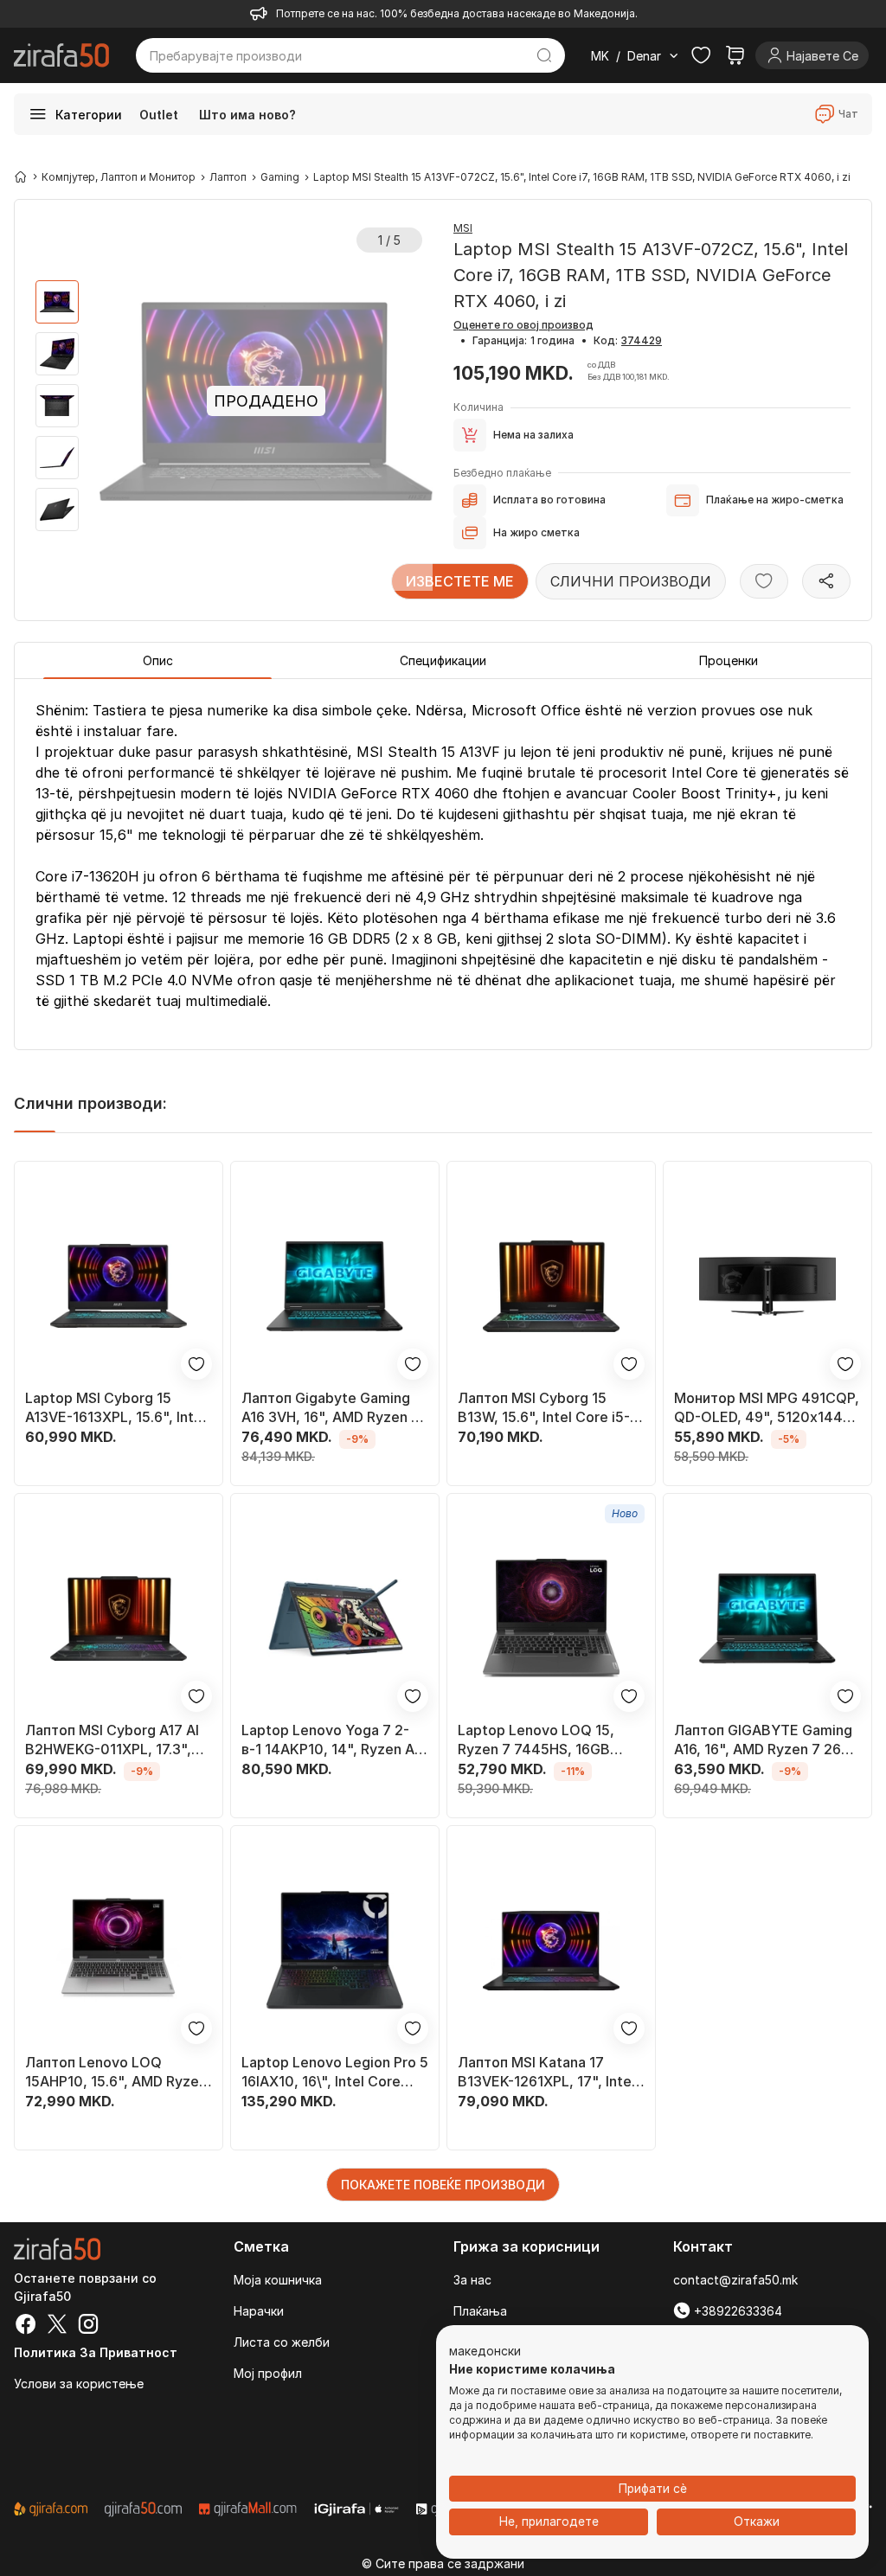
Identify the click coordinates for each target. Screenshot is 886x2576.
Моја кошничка (278, 2280)
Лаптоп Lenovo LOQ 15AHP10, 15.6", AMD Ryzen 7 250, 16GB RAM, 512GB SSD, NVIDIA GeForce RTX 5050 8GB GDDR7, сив (116, 2072)
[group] (57, 302)
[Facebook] (26, 2326)
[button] (485, 2352)
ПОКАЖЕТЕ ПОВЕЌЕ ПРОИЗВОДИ (443, 2185)
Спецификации (443, 660)
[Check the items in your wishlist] (701, 55)
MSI (463, 228)
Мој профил (268, 2373)
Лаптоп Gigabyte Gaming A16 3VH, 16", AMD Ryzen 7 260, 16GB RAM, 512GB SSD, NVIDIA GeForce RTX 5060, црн (331, 1408)
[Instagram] (88, 2326)
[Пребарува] (544, 55)
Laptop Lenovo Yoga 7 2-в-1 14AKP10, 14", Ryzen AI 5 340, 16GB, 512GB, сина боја (330, 1740)
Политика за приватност (96, 2352)
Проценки (729, 660)
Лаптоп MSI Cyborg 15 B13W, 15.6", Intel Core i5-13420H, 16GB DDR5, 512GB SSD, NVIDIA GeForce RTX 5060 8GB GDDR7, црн (550, 1408)
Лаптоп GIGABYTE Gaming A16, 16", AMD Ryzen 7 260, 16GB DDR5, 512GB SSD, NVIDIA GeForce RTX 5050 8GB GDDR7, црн (764, 1740)
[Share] (826, 581)
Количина (478, 407)
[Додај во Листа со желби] (764, 581)
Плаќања (480, 2311)
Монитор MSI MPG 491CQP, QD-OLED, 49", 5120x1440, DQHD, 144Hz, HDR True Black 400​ (767, 1408)
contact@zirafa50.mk (735, 2280)
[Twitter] (57, 2326)
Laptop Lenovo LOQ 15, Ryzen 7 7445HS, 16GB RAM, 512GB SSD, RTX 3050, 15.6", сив (536, 1740)
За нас (472, 2280)
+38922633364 (736, 2311)
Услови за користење (79, 2384)
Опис (158, 660)
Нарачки (259, 2311)
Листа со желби (282, 2342)
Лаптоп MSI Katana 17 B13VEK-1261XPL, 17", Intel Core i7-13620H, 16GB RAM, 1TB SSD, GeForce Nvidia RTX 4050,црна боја (551, 2072)
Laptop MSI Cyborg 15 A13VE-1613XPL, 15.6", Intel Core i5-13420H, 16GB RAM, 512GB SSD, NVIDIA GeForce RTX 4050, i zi (119, 1408)
